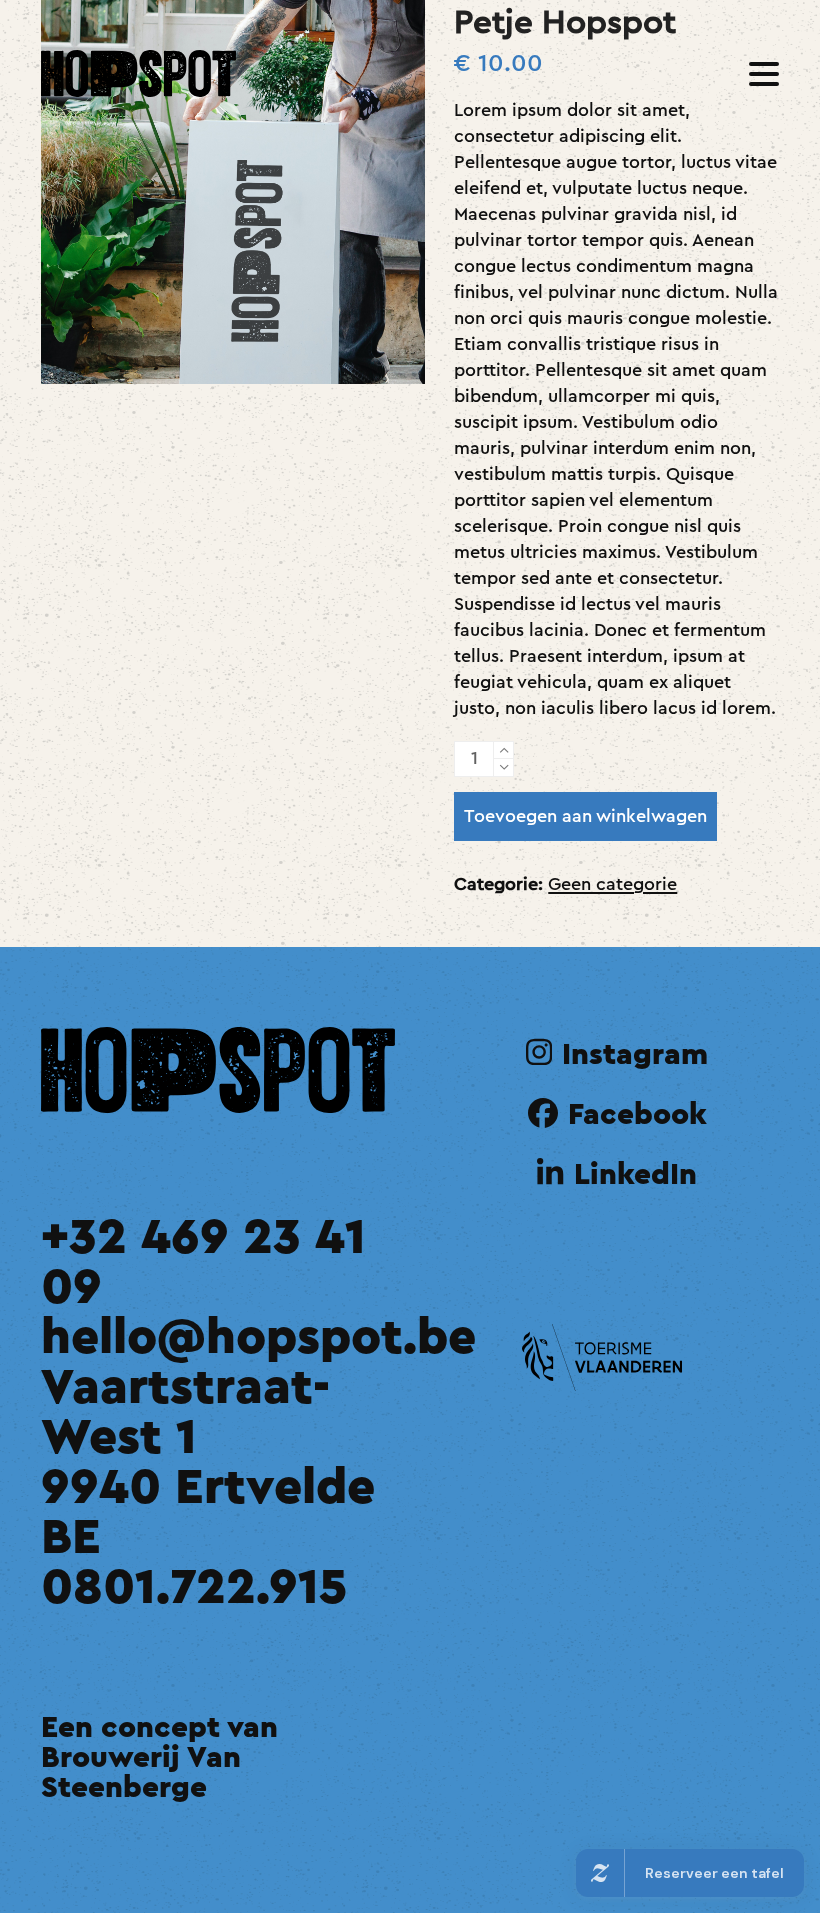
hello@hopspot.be (258, 1338)
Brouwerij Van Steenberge (141, 1773)
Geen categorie (612, 884)
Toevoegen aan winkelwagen (585, 816)
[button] (764, 74)
